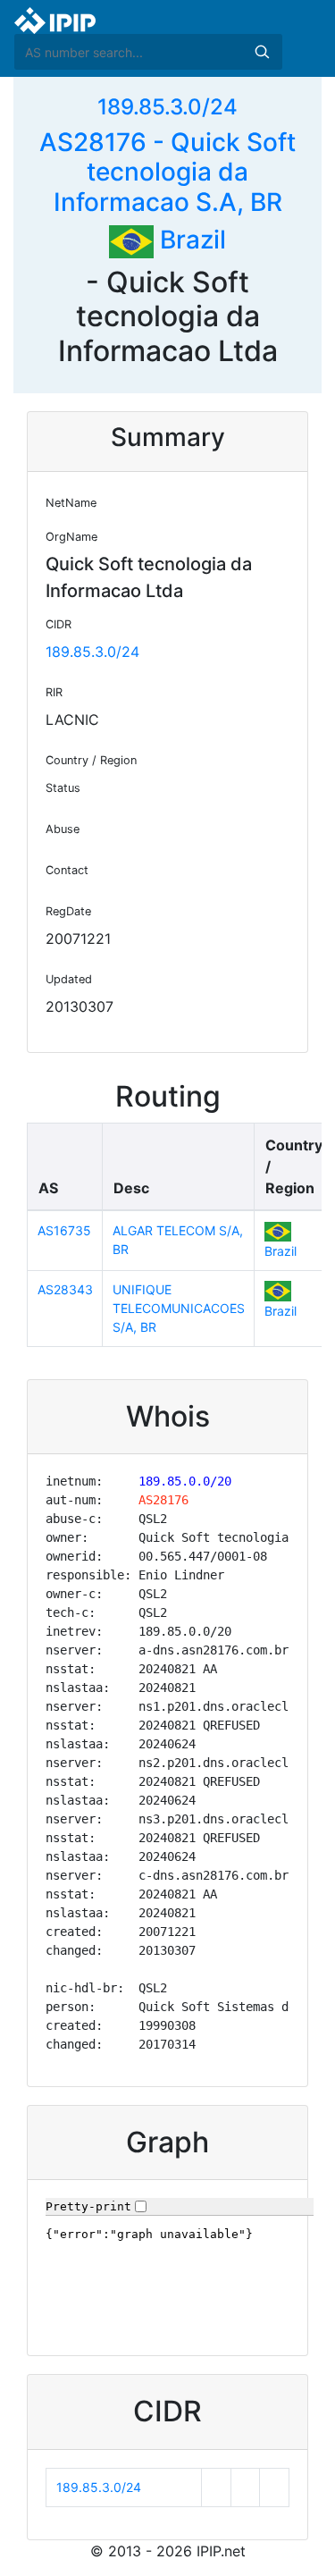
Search (262, 52)
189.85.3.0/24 (167, 107)
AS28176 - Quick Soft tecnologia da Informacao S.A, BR (167, 172)
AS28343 (65, 1289)
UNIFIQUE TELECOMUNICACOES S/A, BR (179, 1308)
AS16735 (64, 1230)
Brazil (190, 240)
